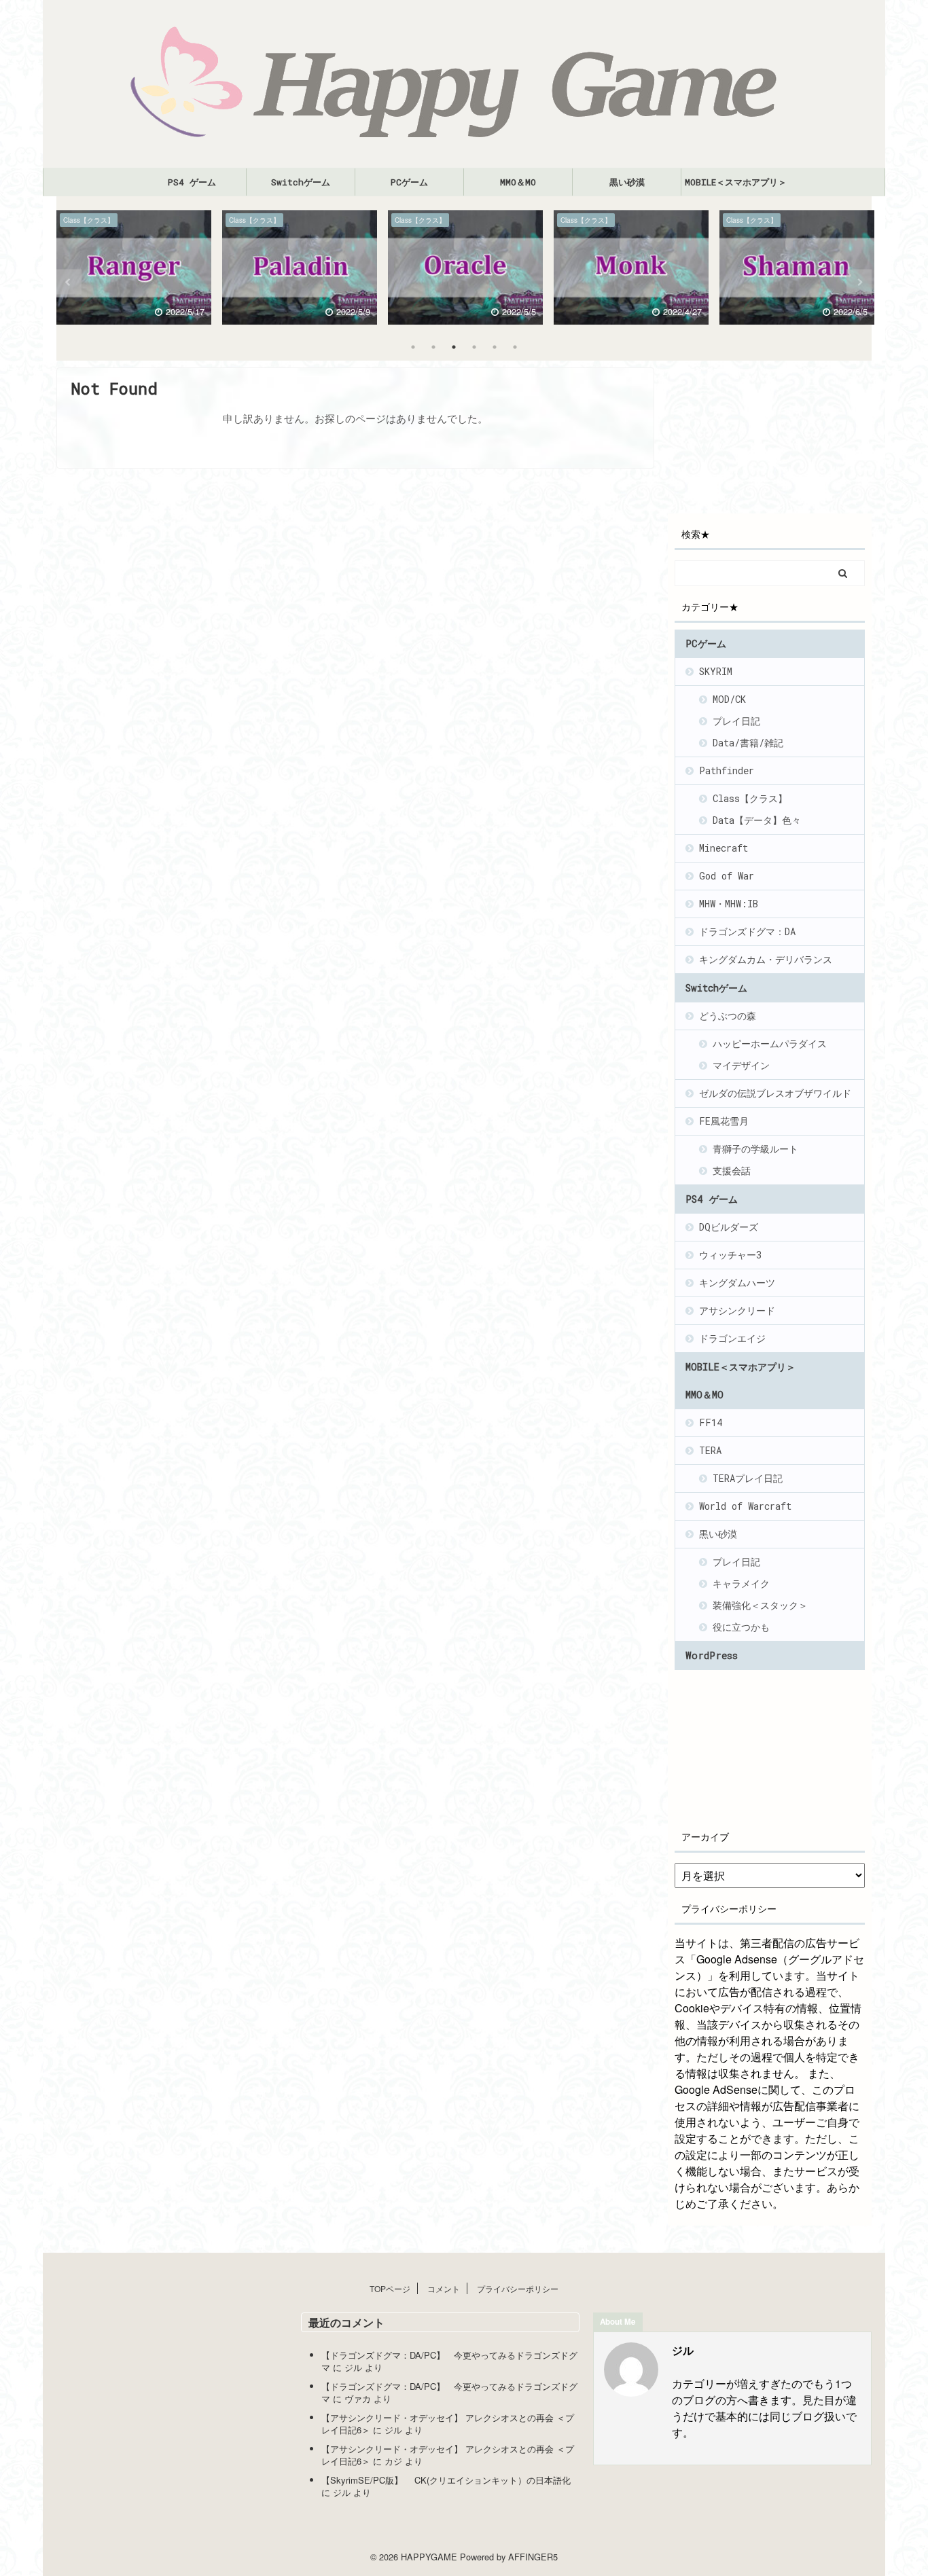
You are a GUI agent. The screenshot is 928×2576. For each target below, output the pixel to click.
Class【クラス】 (750, 798)
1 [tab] (413, 347)
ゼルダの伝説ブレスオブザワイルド (775, 1093)
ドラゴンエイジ (732, 1338)
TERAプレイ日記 (748, 1478)
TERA (710, 1450)
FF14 (711, 1422)
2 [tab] (433, 347)
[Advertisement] (787, 435)
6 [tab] (515, 347)
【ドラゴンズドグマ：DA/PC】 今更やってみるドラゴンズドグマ (449, 2361)
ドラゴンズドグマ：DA (747, 931)
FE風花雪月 (724, 1121)
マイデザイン (741, 1065)
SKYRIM (716, 671)
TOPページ (390, 2288)
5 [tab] (495, 347)
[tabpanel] (134, 270)
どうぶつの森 (728, 1016)
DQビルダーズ (729, 1227)
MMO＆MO (518, 182)
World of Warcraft (745, 1506)
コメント (444, 2288)
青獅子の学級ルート (755, 1149)
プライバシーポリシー (518, 2288)
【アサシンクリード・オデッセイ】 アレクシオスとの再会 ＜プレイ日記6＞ (448, 2424)
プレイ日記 (736, 721)
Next (859, 282)
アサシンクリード (737, 1310)
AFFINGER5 (533, 2557)
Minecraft (724, 848)
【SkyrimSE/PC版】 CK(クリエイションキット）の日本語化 (446, 2480)
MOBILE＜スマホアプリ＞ (736, 182)
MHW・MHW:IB (729, 904)
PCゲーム (409, 182)
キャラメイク (741, 1583)
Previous (69, 282)
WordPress (712, 1655)
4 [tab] (474, 347)
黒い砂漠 (627, 182)
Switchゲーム (301, 182)
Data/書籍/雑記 (748, 743)
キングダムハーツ (737, 1283)
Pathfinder (727, 770)
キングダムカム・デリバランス (766, 959)
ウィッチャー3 (730, 1255)
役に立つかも (741, 1627)
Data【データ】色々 (757, 820)
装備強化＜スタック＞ (760, 1605)
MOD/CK (729, 699)
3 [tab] (454, 347)
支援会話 (732, 1171)
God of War (727, 876)
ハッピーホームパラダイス (770, 1044)
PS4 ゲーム (192, 182)
